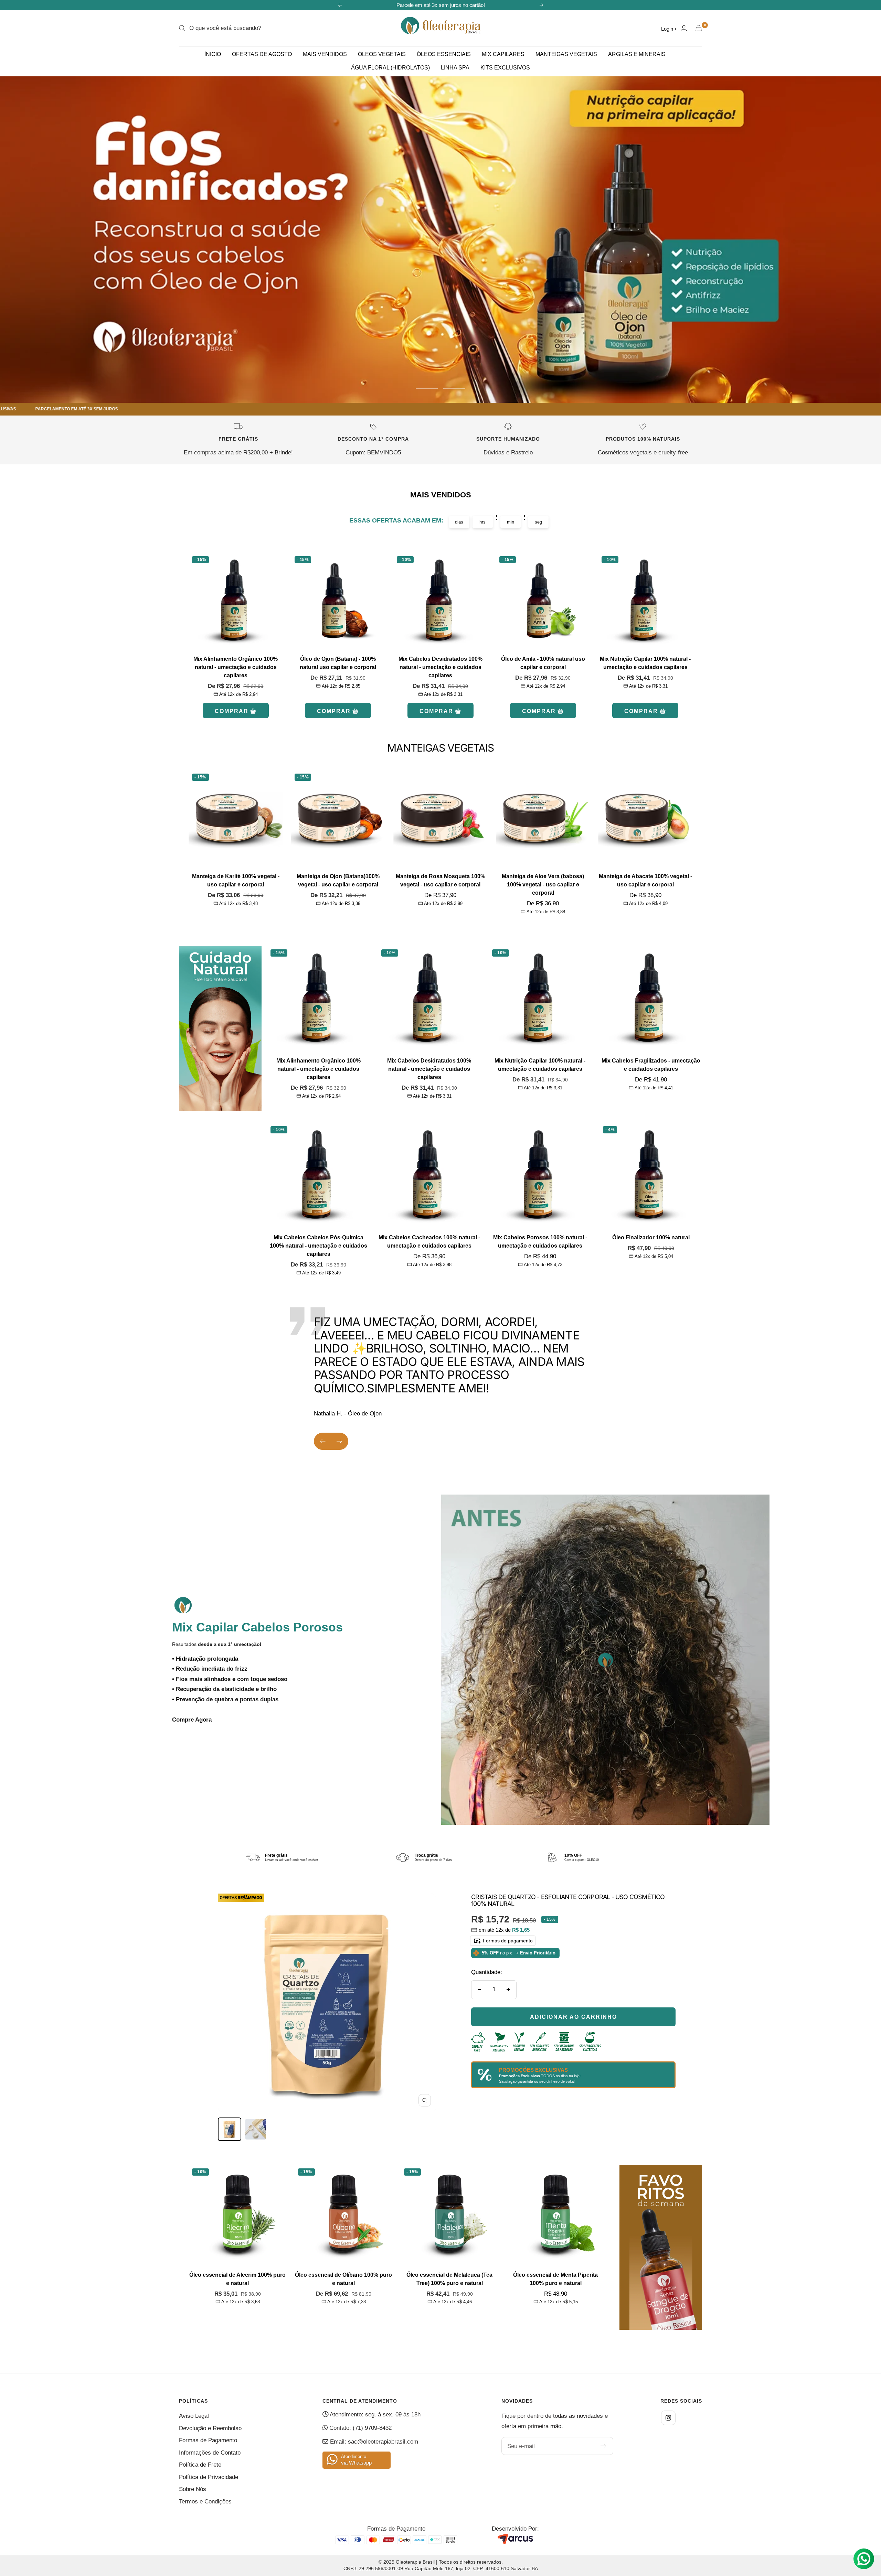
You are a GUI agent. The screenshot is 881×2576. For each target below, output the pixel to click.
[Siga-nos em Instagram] (668, 2418)
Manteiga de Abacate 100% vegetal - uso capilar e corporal (645, 880)
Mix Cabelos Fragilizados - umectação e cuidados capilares (651, 1065)
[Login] (684, 28)
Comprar (232, 711)
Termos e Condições (205, 2502)
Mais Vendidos (325, 54)
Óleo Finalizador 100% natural (651, 1237)
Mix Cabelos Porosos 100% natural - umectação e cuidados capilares (540, 1242)
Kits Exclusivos (505, 68)
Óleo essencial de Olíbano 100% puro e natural (343, 2279)
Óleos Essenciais (444, 54)
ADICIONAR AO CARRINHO (574, 2017)
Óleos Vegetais (382, 54)
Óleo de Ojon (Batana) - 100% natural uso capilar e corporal (338, 663)
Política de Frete (200, 2465)
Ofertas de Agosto (262, 54)
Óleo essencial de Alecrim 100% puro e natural (237, 2279)
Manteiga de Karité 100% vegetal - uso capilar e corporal (236, 880)
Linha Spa (455, 68)
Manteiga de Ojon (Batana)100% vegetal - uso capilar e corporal (338, 880)
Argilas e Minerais (637, 54)
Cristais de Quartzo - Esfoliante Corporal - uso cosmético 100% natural (568, 1900)
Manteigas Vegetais (566, 54)
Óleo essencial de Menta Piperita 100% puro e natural (555, 2279)
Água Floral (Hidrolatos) (390, 68)
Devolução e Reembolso (210, 2428)
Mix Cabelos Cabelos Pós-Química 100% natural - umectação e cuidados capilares (319, 1246)
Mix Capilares (503, 54)
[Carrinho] (699, 28)
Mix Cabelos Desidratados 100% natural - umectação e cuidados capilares (440, 667)
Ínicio (213, 54)
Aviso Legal (194, 2416)
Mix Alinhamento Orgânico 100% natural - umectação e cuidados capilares (236, 667)
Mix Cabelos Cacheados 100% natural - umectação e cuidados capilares (429, 1242)
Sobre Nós (193, 2489)
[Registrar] (603, 2446)
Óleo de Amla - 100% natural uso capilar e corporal (543, 663)
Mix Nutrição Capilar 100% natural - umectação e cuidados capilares (645, 663)
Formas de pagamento (507, 1941)
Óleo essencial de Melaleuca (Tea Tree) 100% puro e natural (449, 2279)
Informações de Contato (210, 2453)
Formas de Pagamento (208, 2440)
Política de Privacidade (209, 2477)
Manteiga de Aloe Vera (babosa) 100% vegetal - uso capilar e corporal (543, 885)
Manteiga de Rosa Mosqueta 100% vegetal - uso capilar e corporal (440, 880)
